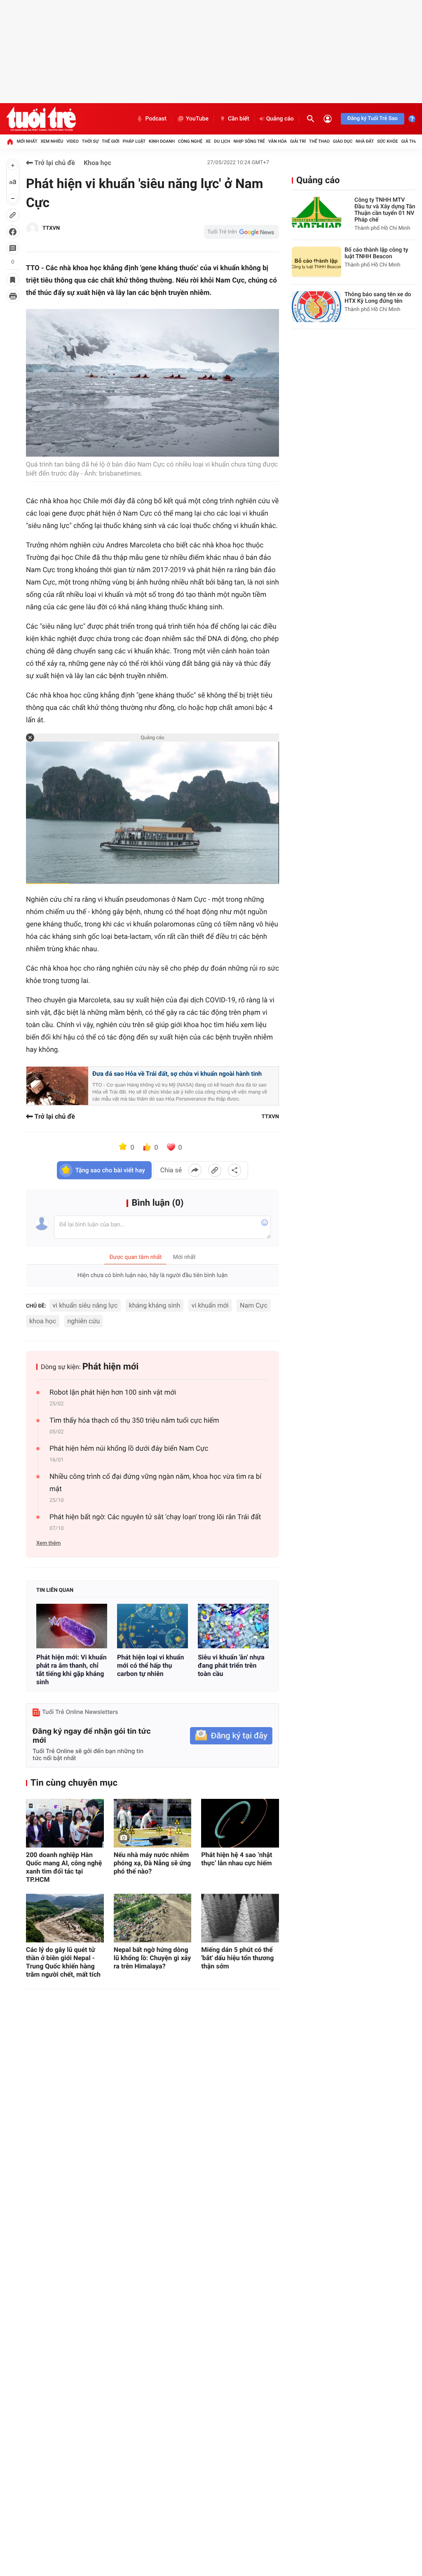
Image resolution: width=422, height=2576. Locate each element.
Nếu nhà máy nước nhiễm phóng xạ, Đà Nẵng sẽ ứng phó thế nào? (152, 1863)
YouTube (197, 119)
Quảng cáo (280, 119)
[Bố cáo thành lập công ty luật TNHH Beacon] (316, 262)
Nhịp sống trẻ (249, 141)
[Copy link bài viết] (215, 1170)
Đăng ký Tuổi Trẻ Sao (373, 119)
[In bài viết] (13, 296)
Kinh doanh (162, 141)
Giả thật (410, 141)
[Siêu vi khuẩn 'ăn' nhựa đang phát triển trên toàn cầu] (233, 1626)
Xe (208, 141)
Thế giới (111, 141)
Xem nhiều (52, 141)
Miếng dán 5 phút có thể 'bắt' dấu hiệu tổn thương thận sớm (237, 1958)
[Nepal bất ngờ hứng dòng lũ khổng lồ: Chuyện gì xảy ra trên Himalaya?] (153, 1918)
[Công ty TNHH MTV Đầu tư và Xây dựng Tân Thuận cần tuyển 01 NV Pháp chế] (316, 212)
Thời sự (90, 141)
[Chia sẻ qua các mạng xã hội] (234, 1170)
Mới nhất (27, 141)
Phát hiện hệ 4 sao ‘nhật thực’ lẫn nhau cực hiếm (237, 1859)
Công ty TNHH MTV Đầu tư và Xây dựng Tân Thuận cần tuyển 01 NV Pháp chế (385, 210)
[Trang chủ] (10, 141)
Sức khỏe (387, 141)
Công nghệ (190, 141)
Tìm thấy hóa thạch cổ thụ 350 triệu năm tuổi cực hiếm (134, 1421)
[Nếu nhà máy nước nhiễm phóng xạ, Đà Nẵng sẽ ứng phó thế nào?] (153, 1823)
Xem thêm (48, 1543)
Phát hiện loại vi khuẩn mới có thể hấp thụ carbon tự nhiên (150, 1665)
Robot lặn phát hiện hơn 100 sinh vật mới (113, 1393)
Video (73, 141)
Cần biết (239, 119)
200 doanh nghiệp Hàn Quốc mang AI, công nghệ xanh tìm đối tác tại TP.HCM (64, 1867)
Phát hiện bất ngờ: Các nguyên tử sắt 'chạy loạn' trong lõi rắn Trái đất (155, 1517)
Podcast (156, 119)
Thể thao (319, 141)
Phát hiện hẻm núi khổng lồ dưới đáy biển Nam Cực (129, 1449)
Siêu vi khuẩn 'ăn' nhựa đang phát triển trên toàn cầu (231, 1665)
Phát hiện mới (111, 1367)
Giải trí (298, 141)
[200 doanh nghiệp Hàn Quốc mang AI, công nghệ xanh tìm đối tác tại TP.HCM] (65, 1823)
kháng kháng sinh (155, 1305)
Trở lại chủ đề (54, 163)
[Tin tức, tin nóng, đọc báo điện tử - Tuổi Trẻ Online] (41, 119)
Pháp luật (134, 141)
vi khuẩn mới (210, 1305)
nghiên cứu (84, 1321)
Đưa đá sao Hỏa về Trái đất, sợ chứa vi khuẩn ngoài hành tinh (177, 1074)
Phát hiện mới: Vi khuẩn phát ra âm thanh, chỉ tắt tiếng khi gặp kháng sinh (72, 1670)
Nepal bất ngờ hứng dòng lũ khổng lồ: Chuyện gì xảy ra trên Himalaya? (152, 1958)
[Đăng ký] (231, 1736)
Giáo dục (343, 141)
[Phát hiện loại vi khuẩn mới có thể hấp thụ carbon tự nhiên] (152, 1626)
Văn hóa (278, 141)
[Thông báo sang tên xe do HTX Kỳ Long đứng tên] (316, 307)
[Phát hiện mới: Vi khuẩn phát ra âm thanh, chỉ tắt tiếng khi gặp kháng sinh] (72, 1626)
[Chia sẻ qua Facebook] (195, 1170)
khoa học (43, 1321)
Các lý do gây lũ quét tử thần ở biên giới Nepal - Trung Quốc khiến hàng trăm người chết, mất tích (63, 1962)
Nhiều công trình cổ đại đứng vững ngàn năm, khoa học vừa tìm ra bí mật (155, 1483)
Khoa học (97, 163)
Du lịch (222, 141)
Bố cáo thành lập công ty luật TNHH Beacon (376, 253)
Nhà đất (365, 141)
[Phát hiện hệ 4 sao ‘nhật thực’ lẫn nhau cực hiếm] (240, 1823)
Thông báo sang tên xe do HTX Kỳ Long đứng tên (378, 298)
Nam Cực (254, 1305)
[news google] (241, 232)
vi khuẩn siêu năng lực (85, 1305)
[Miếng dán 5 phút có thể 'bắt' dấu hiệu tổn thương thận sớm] (240, 1918)
